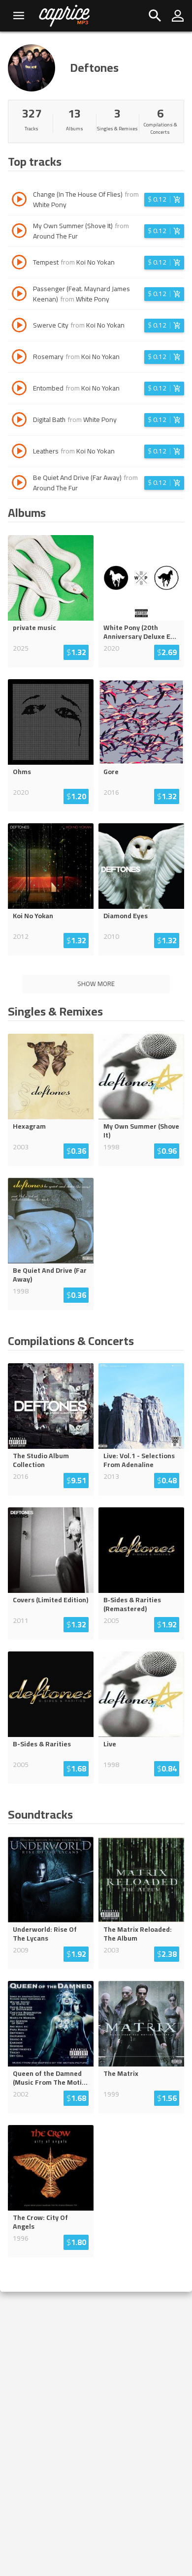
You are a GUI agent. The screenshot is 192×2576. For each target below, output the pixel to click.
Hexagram (29, 1126)
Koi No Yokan (96, 262)
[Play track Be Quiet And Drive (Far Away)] (19, 484)
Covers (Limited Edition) (50, 1600)
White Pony (50, 205)
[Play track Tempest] (19, 264)
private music (34, 628)
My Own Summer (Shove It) (141, 1131)
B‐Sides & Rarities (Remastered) (132, 1604)
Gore (111, 772)
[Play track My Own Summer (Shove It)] (19, 232)
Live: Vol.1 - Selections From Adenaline (139, 1460)
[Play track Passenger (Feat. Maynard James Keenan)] (19, 295)
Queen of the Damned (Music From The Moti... (50, 2078)
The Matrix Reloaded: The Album (138, 1934)
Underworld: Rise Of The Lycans (45, 1934)
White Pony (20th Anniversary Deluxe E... (140, 632)
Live (110, 1744)
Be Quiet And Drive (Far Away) (50, 1275)
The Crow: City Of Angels (40, 2222)
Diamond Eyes (126, 916)
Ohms (22, 772)
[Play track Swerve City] (19, 327)
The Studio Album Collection (41, 1460)
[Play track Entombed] (19, 389)
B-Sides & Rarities (42, 1744)
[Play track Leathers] (19, 452)
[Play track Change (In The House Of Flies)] (19, 201)
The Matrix (121, 2073)
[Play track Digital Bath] (19, 421)
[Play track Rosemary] (19, 358)
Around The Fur (55, 236)
